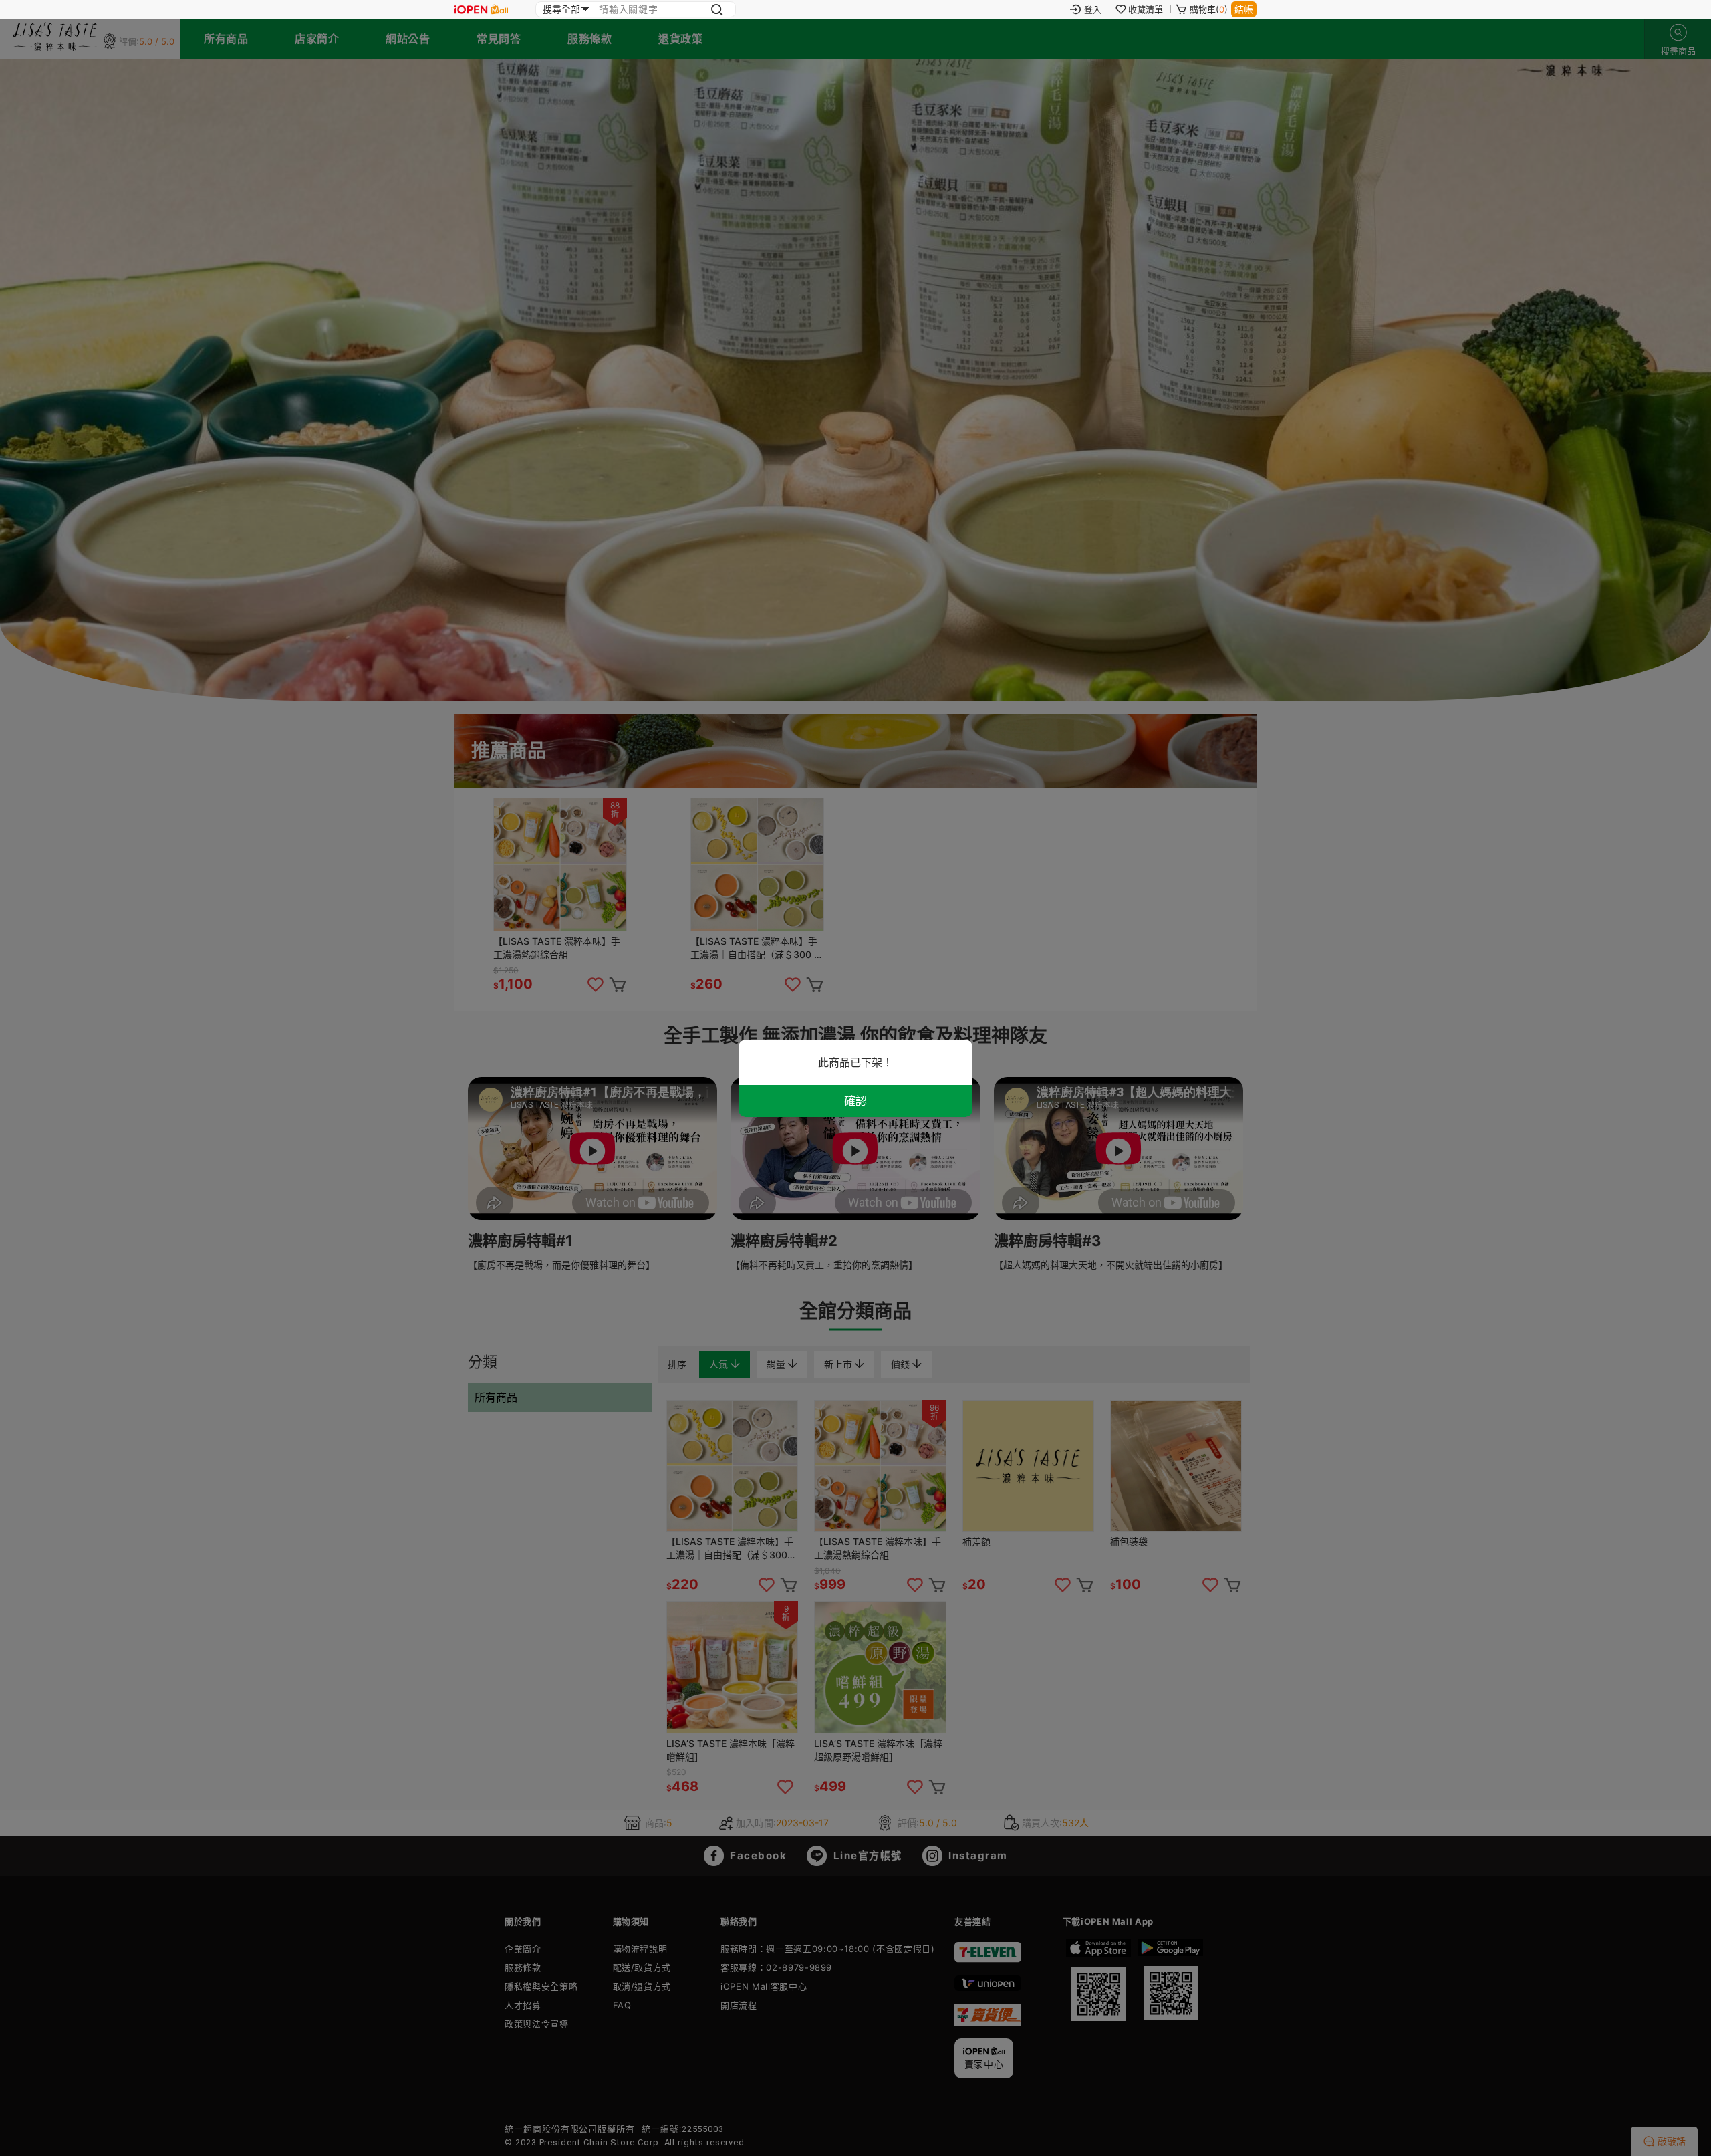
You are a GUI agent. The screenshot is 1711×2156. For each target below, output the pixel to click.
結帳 (1244, 9)
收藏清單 (1146, 9)
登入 (1093, 9)
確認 (855, 1101)
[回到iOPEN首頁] (481, 9)
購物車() (1209, 9)
